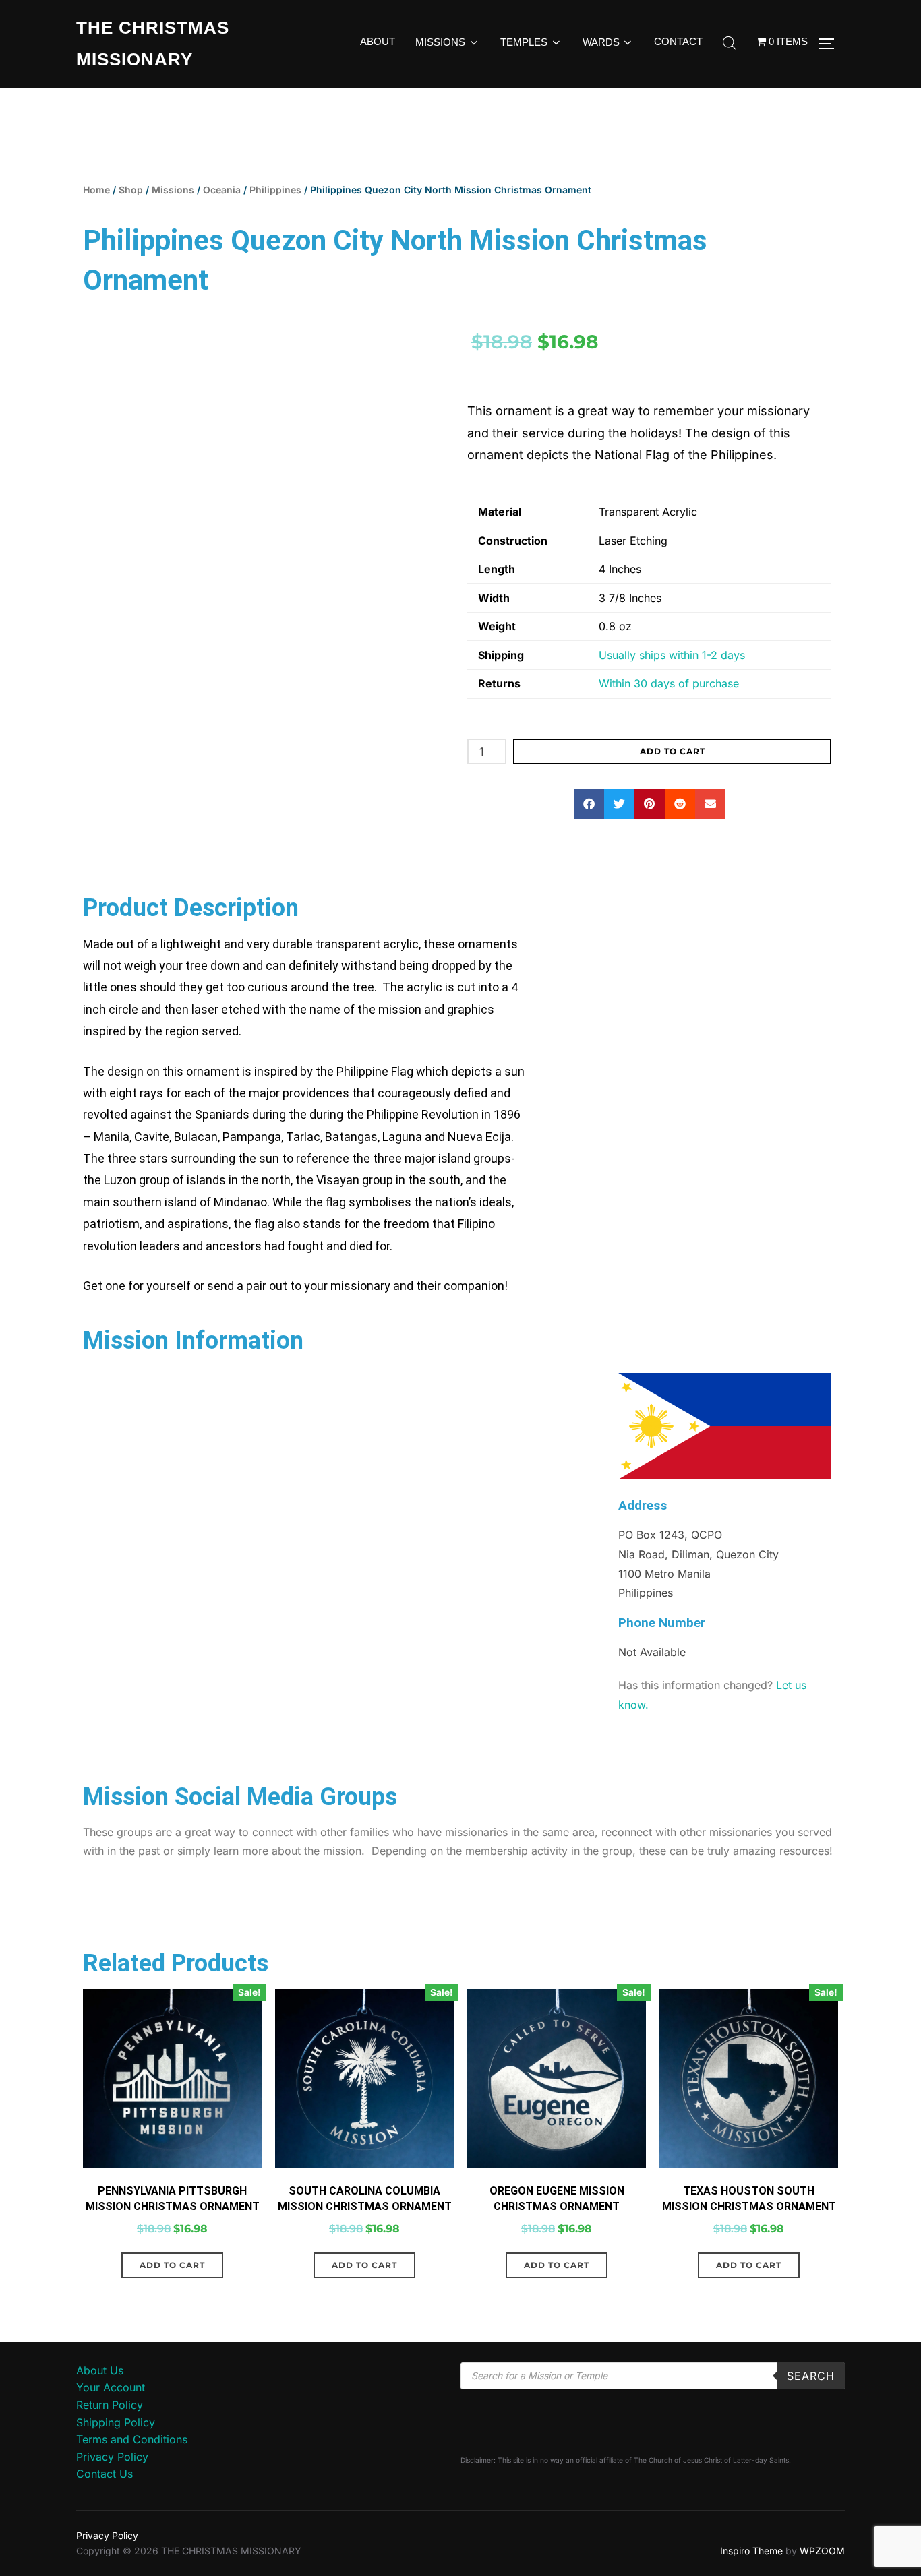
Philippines (275, 190)
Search (811, 2376)
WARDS (601, 42)
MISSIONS (440, 42)
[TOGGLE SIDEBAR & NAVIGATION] (831, 44)
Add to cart (673, 751)
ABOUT (378, 41)
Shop (131, 190)
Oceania (222, 190)
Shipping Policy (116, 2422)
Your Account (111, 2387)
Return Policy (110, 2405)
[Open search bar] (730, 44)
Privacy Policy (112, 2457)
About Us (100, 2370)
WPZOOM (822, 2551)
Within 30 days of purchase (669, 683)
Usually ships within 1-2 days (672, 655)
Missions (173, 190)
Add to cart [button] (172, 2265)
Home (96, 190)
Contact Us (105, 2474)
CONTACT (678, 41)
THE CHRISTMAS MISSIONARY (153, 43)
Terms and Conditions (132, 2439)
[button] (589, 804)
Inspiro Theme (751, 2551)
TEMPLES (524, 42)
